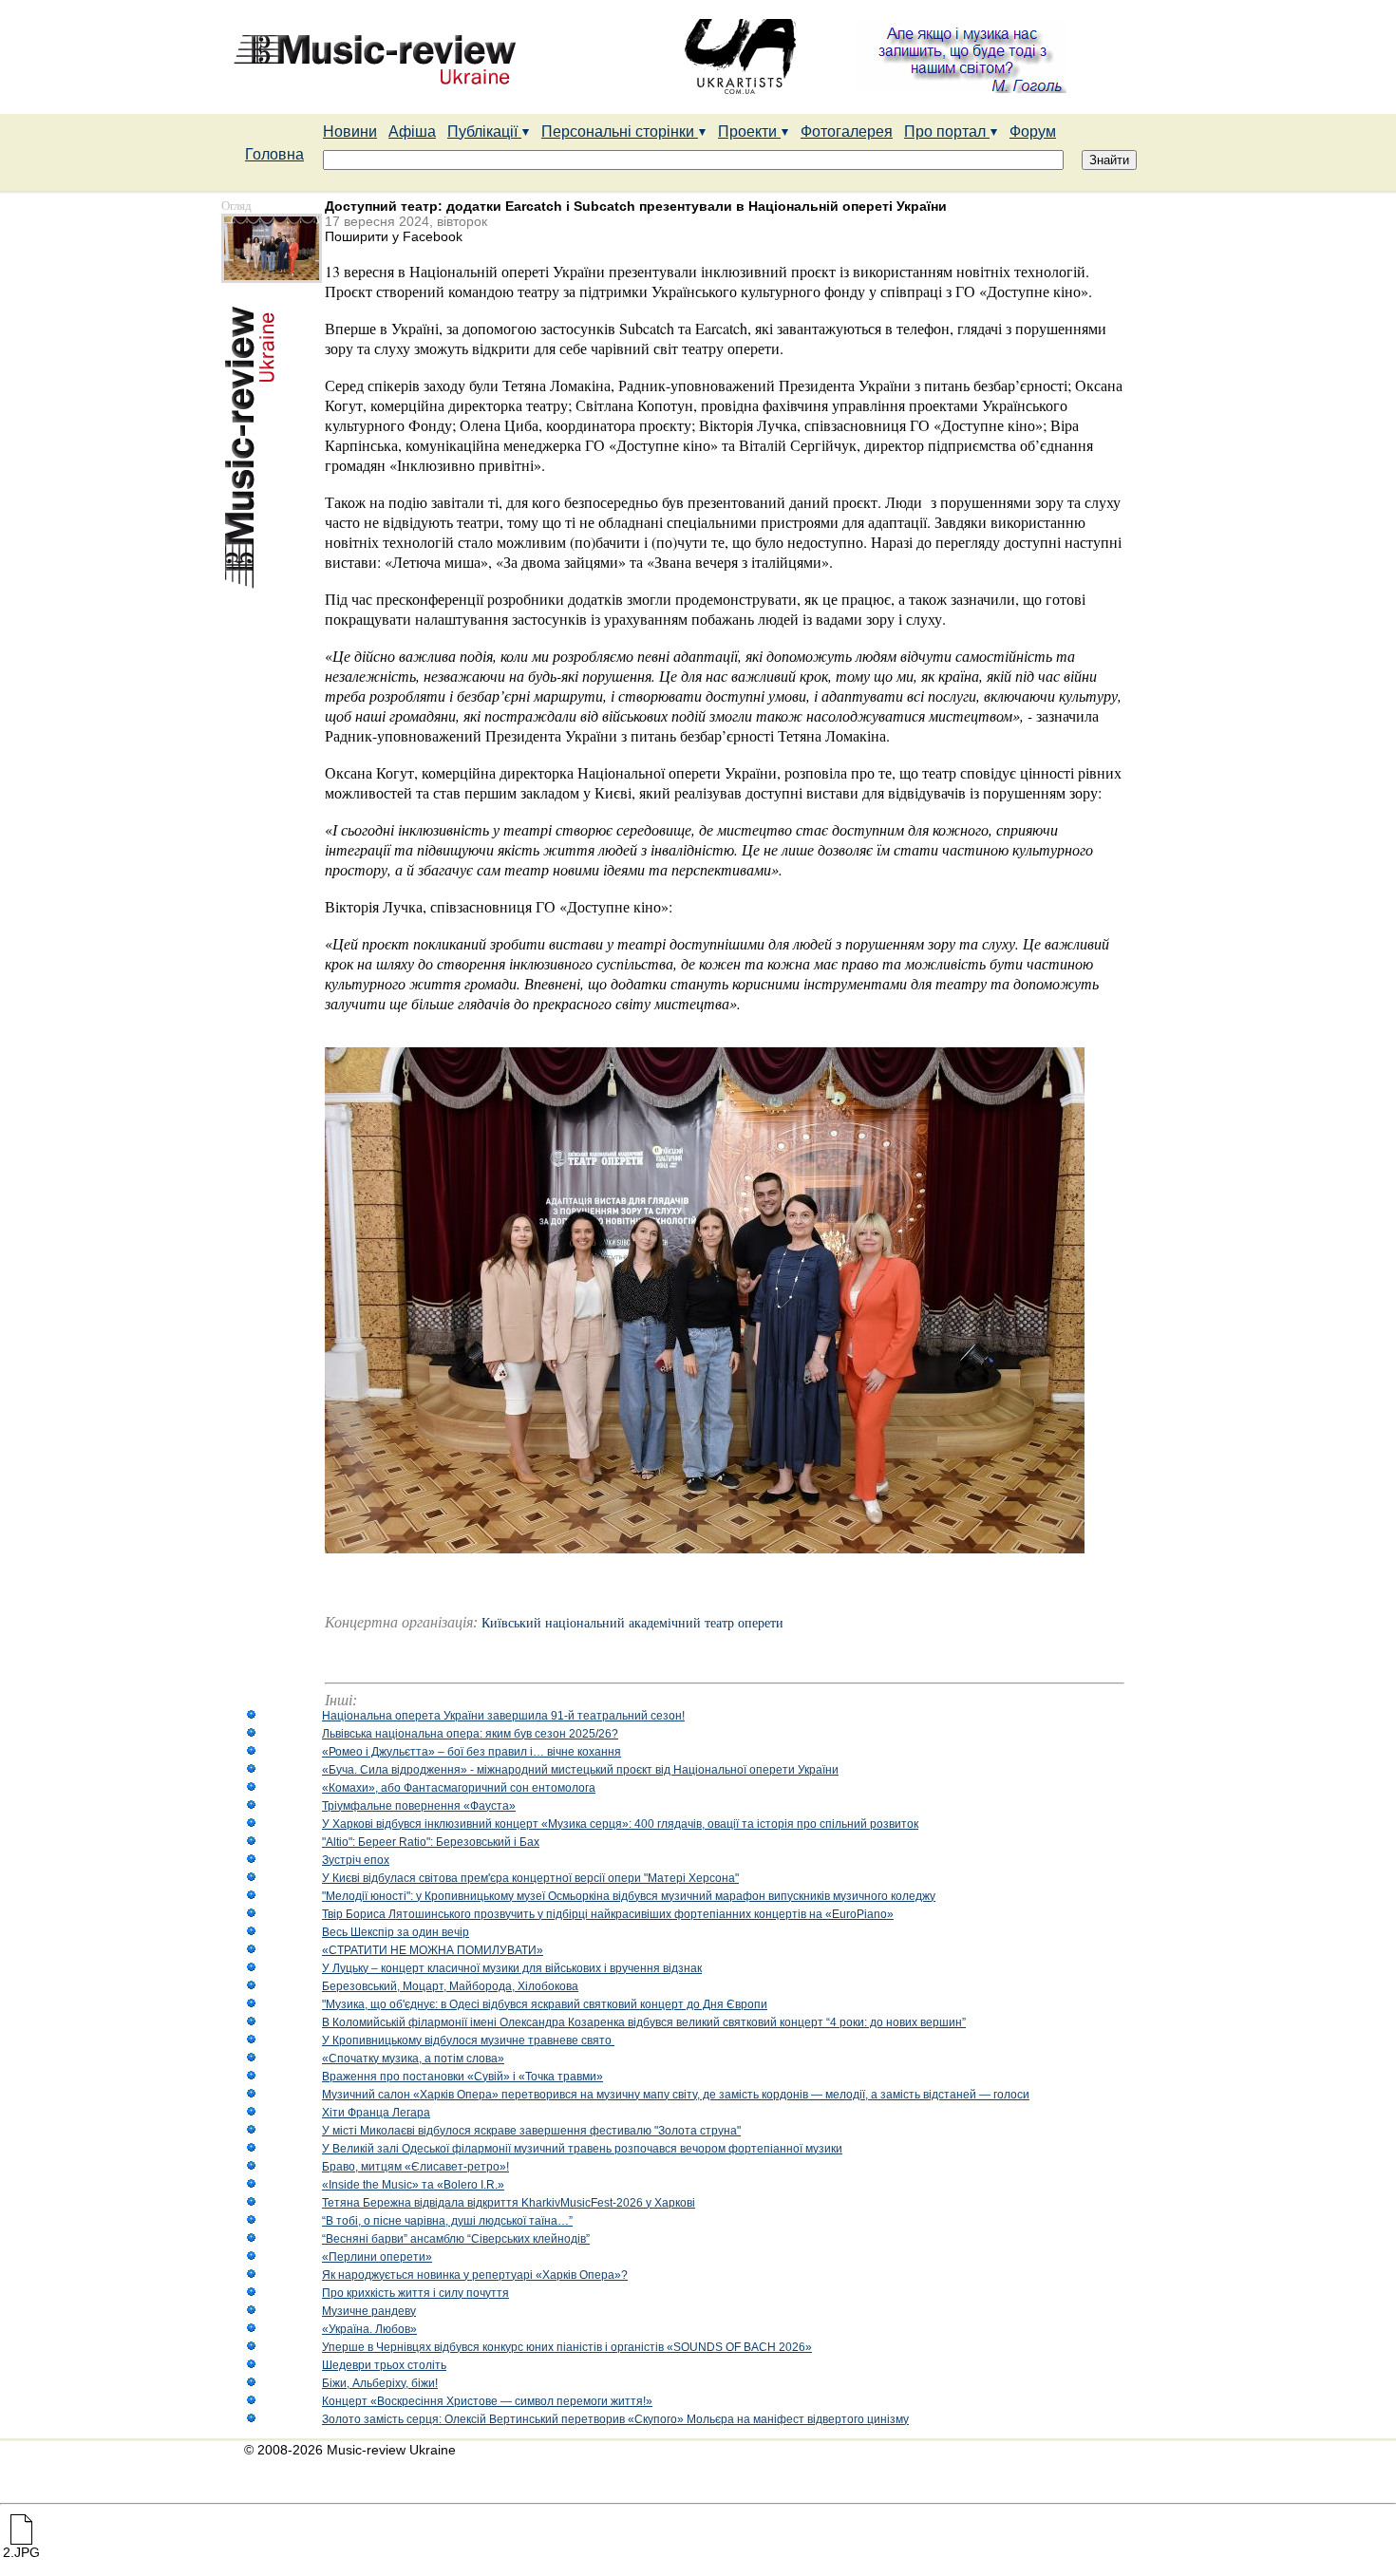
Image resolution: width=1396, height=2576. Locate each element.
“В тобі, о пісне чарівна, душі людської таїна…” (447, 2221)
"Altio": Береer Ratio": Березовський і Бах (431, 1842)
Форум (1033, 132)
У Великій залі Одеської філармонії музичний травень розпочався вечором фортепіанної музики (582, 2149)
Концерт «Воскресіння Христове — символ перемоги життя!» (487, 2401)
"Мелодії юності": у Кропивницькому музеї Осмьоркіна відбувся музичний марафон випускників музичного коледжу (629, 1896)
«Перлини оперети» (377, 2257)
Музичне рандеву (369, 2311)
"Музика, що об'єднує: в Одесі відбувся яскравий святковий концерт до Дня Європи (545, 2004)
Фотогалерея (847, 132)
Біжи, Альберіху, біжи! (380, 2383)
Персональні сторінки (620, 132)
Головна (274, 154)
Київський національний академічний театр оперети (632, 1623)
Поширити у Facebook (394, 236)
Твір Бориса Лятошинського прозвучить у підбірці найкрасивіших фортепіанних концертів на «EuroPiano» (608, 1914)
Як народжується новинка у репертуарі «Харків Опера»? (475, 2275)
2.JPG (21, 2552)
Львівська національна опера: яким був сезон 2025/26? (470, 1734)
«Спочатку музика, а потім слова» (413, 2059)
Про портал (947, 132)
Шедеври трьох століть (384, 2365)
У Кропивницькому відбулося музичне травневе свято (468, 2040)
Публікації (484, 132)
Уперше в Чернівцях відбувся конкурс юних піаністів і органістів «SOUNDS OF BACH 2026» (567, 2347)
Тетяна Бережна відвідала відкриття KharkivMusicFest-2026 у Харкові (509, 2203)
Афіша (412, 132)
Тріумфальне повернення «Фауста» (419, 1806)
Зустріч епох (356, 1860)
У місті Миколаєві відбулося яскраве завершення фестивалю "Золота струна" (531, 2131)
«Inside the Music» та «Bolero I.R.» (413, 2185)
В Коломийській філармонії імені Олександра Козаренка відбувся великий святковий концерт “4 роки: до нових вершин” (644, 2022)
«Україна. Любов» (369, 2329)
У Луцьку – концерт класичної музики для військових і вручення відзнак (512, 1968)
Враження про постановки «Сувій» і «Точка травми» (462, 2077)
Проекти (749, 132)
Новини (350, 132)
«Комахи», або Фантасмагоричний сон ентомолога (459, 1788)
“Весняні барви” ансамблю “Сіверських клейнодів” (456, 2239)
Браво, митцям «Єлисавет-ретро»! (415, 2167)
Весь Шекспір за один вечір (396, 1932)
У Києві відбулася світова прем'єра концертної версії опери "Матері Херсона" (530, 1878)
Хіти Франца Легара (376, 2113)
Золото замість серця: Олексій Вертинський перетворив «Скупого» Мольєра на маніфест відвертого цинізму (615, 2419)
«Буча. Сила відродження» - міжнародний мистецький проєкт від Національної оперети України (580, 1770)
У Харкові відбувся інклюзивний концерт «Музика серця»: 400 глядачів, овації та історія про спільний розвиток (620, 1824)
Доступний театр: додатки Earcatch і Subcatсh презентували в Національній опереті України (636, 206)
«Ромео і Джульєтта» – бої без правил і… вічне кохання (472, 1752)
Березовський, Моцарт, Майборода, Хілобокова (450, 1986)
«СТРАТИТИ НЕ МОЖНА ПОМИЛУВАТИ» (433, 1950)
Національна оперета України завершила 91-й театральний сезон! (503, 1716)
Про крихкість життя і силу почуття (415, 2293)
